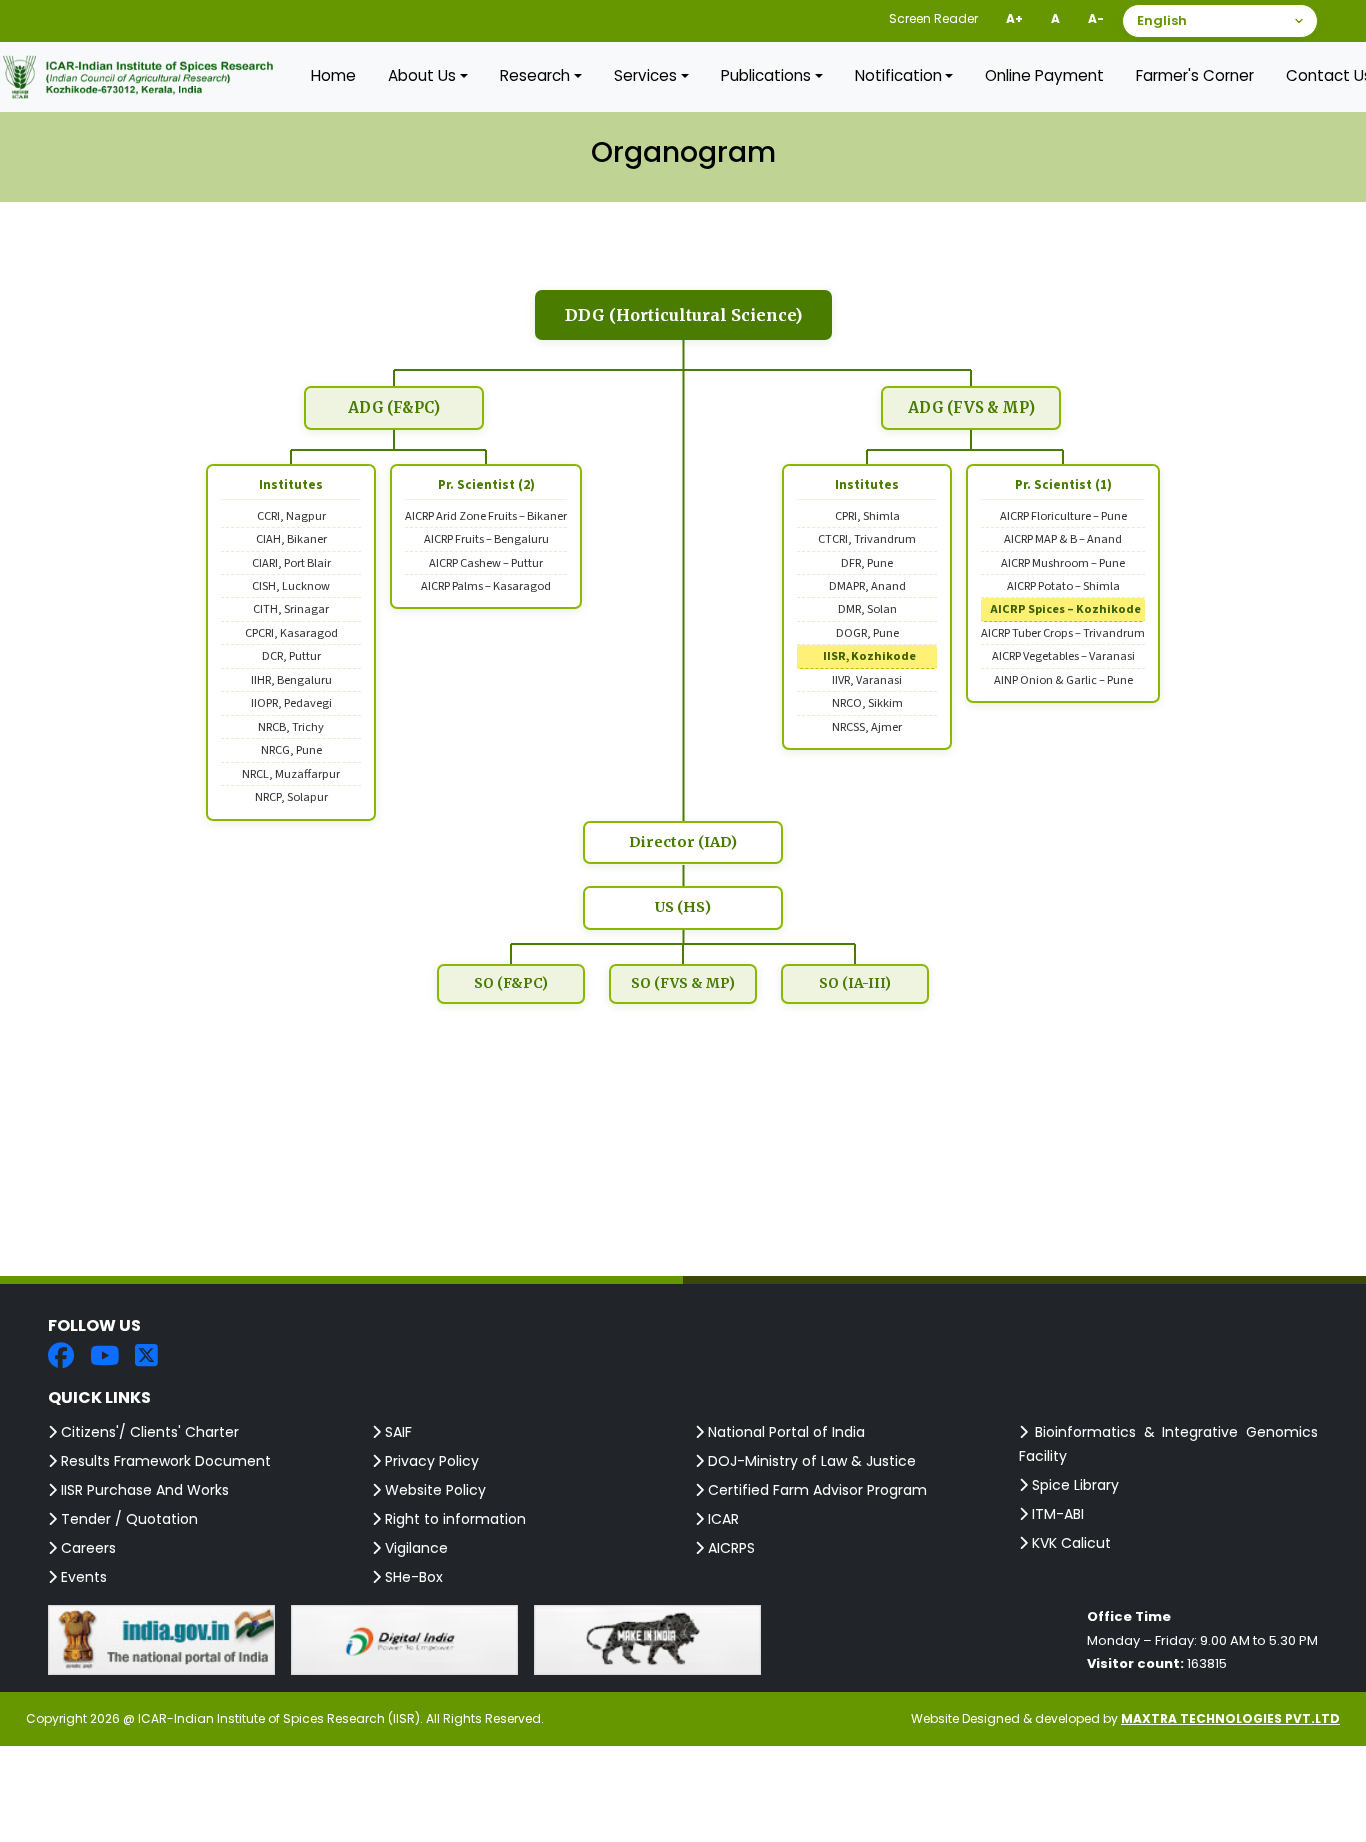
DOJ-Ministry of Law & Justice (810, 1461)
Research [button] (535, 75)
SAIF (396, 1432)
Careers (86, 1548)
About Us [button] (422, 75)
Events (82, 1577)
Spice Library (1073, 1485)
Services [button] (645, 75)
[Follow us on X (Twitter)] (146, 1357)
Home (333, 75)
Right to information (453, 1519)
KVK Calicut (1069, 1543)
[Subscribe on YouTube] (104, 1357)
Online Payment (1044, 75)
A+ (1014, 18)
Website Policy (433, 1490)
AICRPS (729, 1548)
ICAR (721, 1519)
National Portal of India (784, 1432)
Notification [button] (898, 75)
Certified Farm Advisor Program (815, 1490)
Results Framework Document (164, 1461)
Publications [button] (766, 75)
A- (1096, 18)
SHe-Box (412, 1577)
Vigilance (414, 1548)
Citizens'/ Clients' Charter (148, 1432)
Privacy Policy (430, 1461)
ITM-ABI (1056, 1514)
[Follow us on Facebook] (61, 1357)
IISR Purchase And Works (143, 1490)
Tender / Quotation (127, 1519)
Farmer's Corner (1195, 75)
